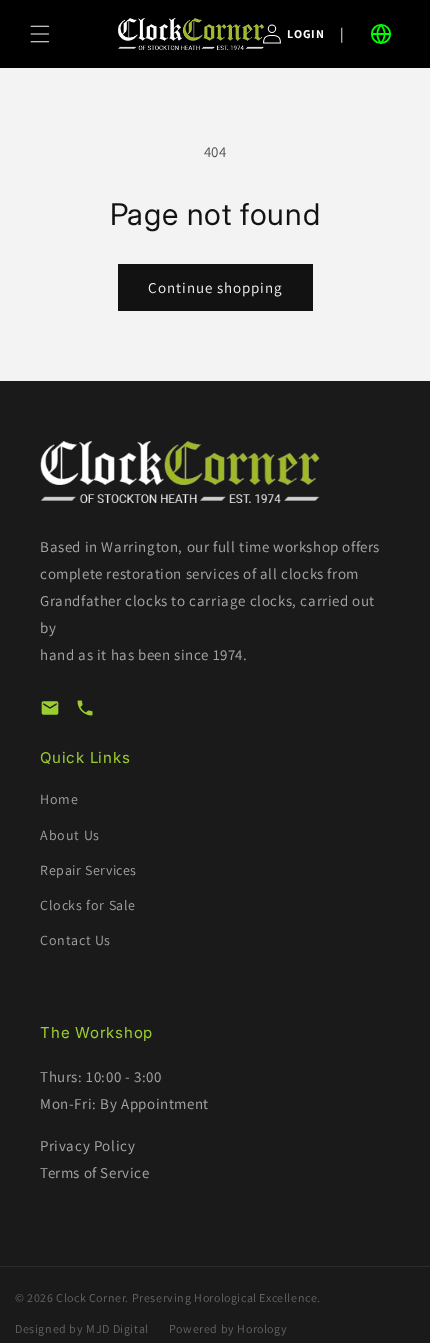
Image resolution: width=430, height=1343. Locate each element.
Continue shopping (215, 287)
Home (59, 799)
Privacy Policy (87, 1145)
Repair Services (88, 870)
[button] (40, 34)
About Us (70, 835)
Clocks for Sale (88, 905)
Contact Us (75, 940)
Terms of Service (95, 1172)
